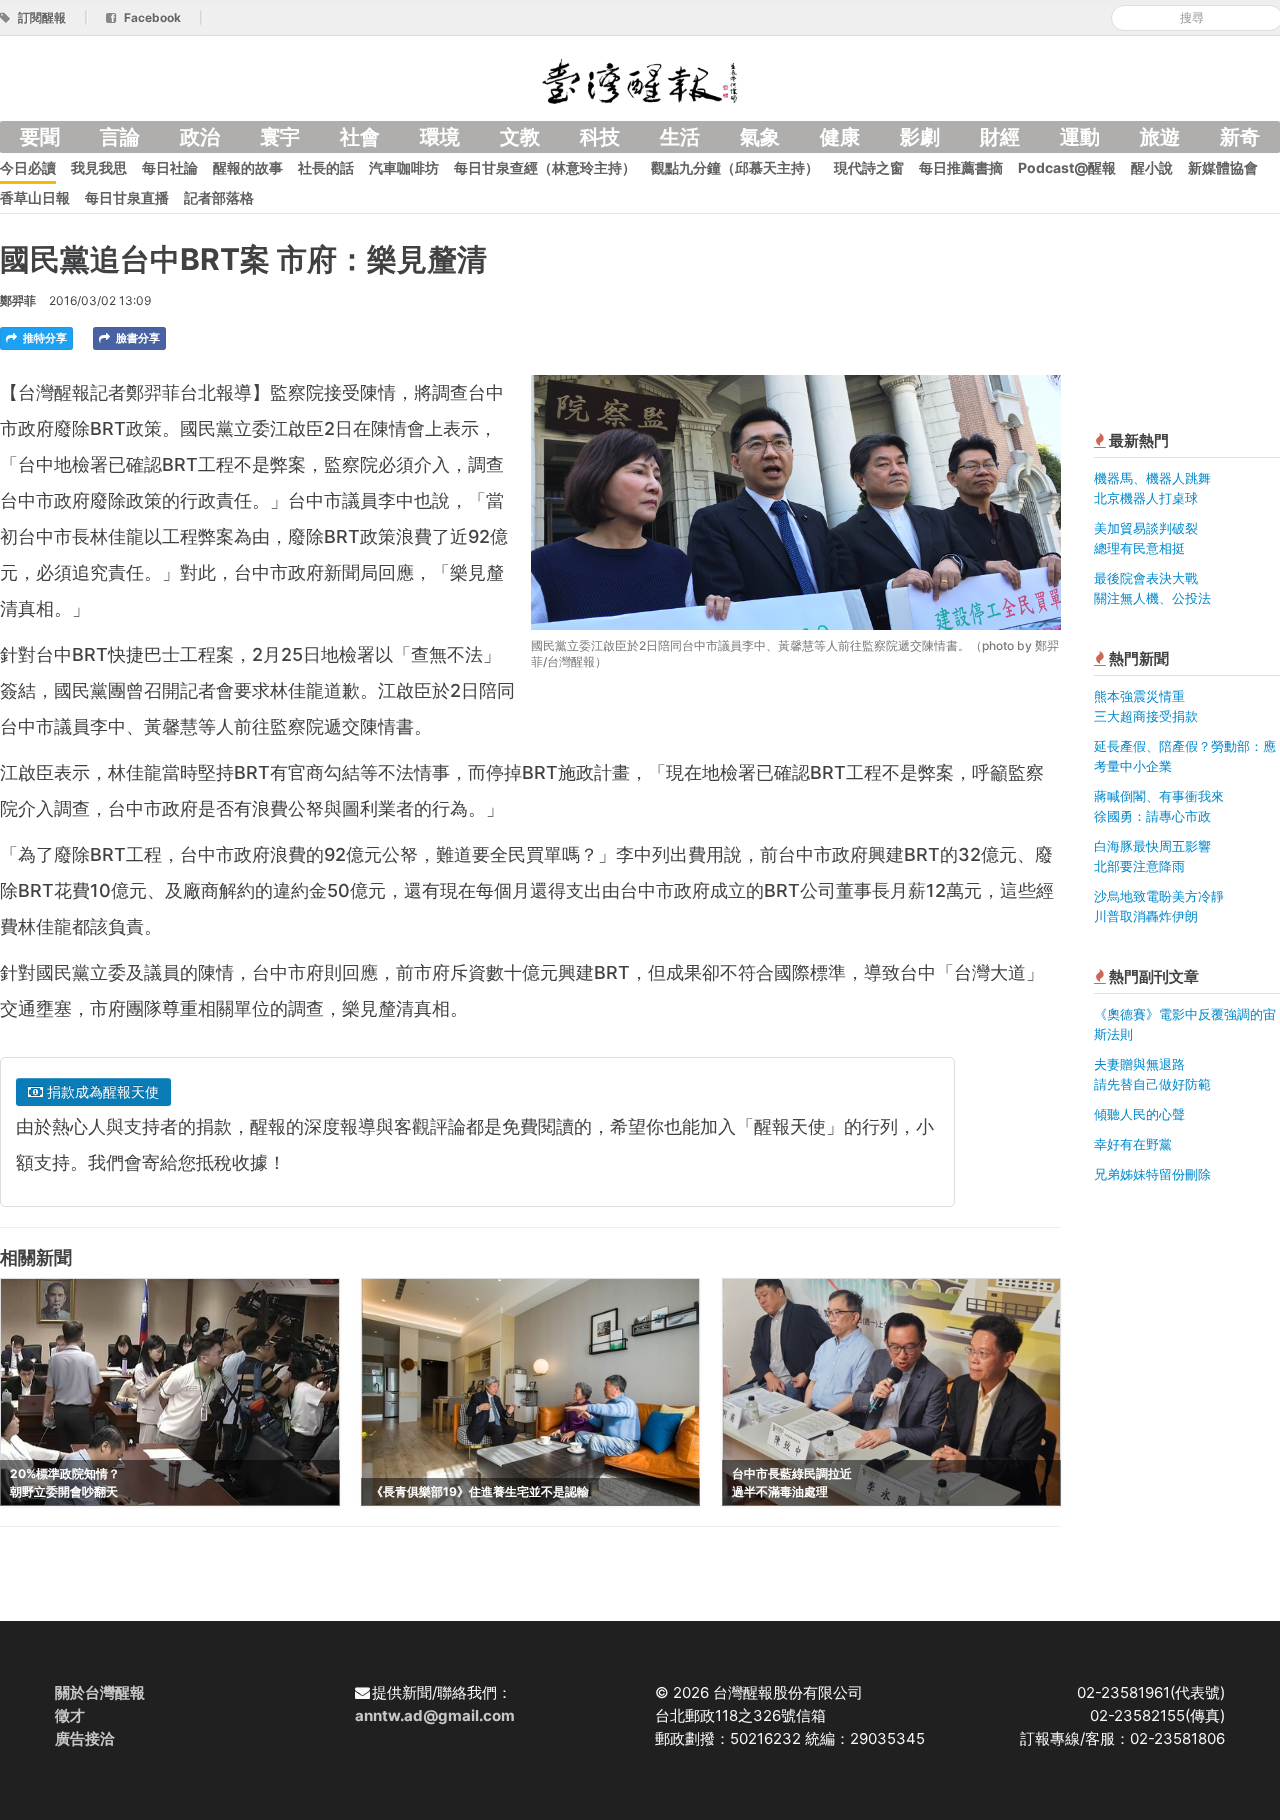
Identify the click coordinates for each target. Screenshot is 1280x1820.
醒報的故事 (248, 167)
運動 (1080, 137)
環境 (440, 137)
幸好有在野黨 (1133, 1144)
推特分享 (43, 338)
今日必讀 (28, 167)
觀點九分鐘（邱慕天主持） (735, 167)
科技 (600, 137)
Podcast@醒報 (1067, 167)
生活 (680, 137)
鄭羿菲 (18, 300)
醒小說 (1152, 167)
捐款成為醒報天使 (101, 1091)
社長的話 (326, 167)
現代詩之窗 (869, 167)
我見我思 (99, 167)
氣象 (760, 137)
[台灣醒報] (640, 79)
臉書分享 (136, 338)
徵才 (70, 1715)
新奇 (1240, 137)
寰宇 (280, 137)
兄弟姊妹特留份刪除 (1152, 1174)
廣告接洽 (85, 1738)
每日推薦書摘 (961, 167)
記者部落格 (219, 197)
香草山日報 (35, 197)
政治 (200, 137)
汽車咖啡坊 (404, 167)
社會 (360, 137)
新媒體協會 (1223, 167)
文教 (520, 137)
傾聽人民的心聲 (1139, 1114)
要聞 (40, 137)
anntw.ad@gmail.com (435, 1715)
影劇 (920, 137)
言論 (120, 137)
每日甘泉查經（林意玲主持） (545, 167)
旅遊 (1160, 137)
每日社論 (170, 167)
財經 (1000, 137)
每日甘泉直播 (127, 197)
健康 (840, 137)
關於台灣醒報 (100, 1692)
